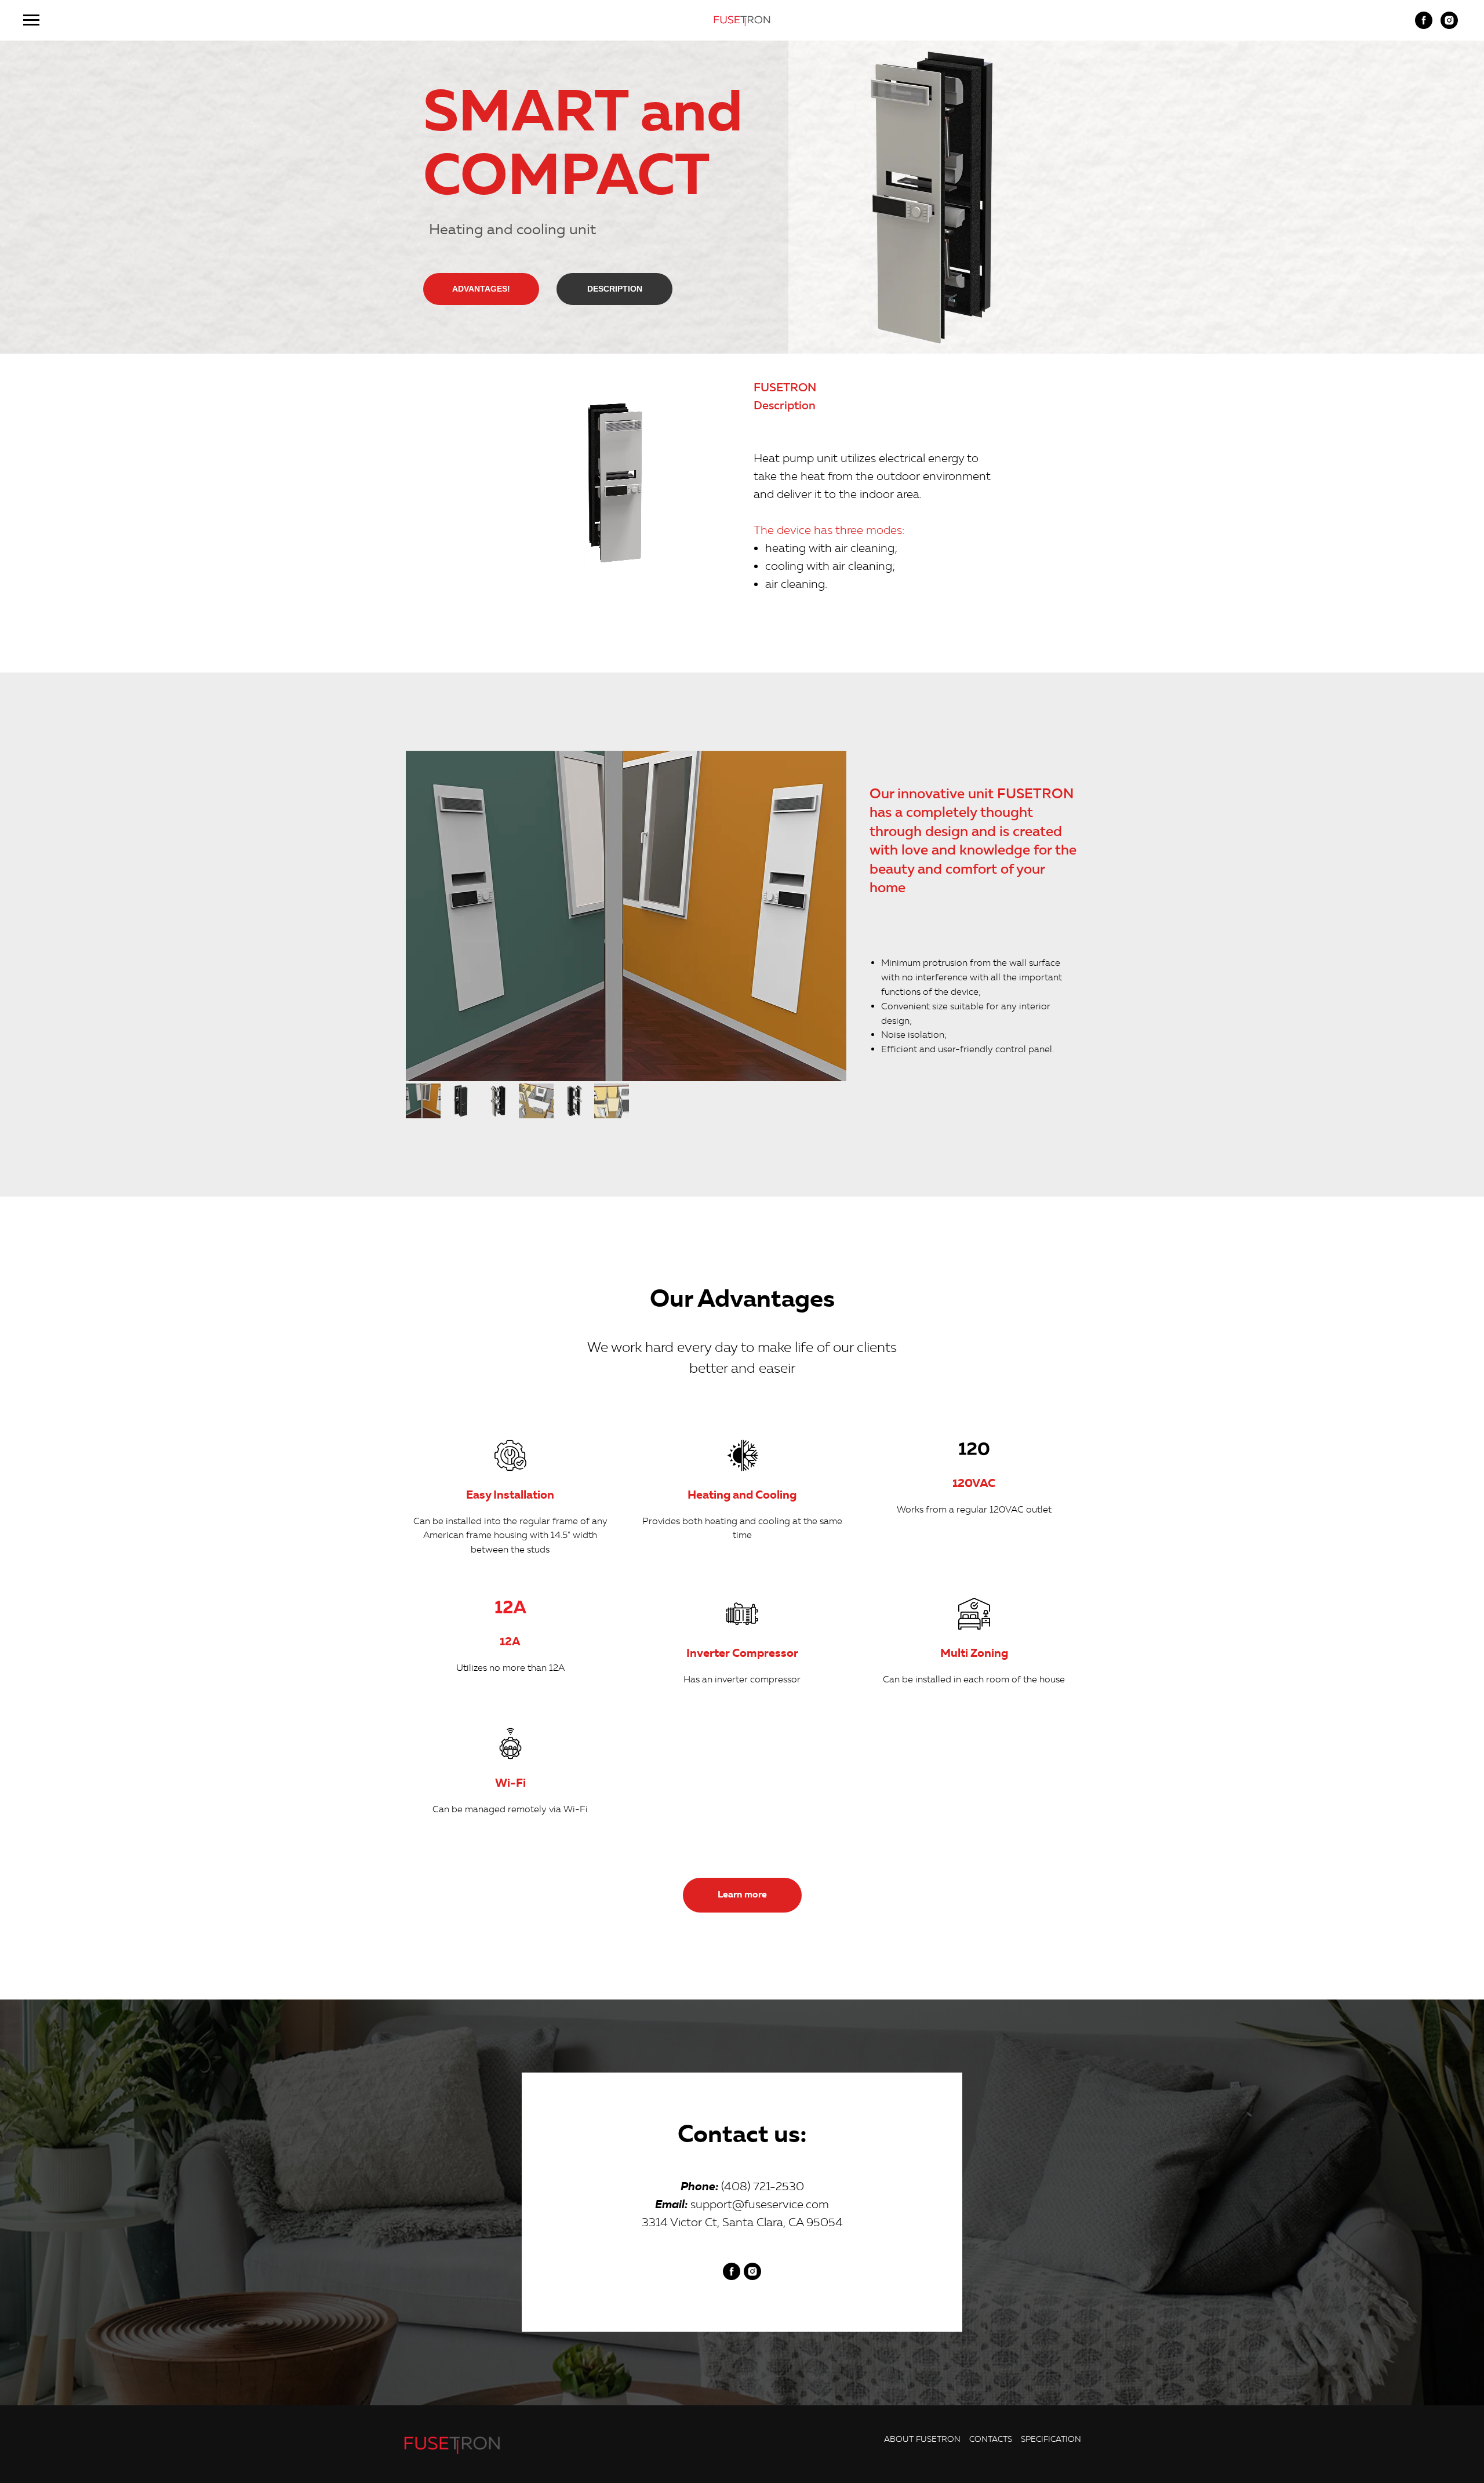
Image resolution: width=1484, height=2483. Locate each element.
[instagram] (1449, 26)
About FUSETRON (922, 2439)
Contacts (991, 2439)
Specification (1051, 2439)
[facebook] (1424, 26)
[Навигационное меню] (31, 20)
